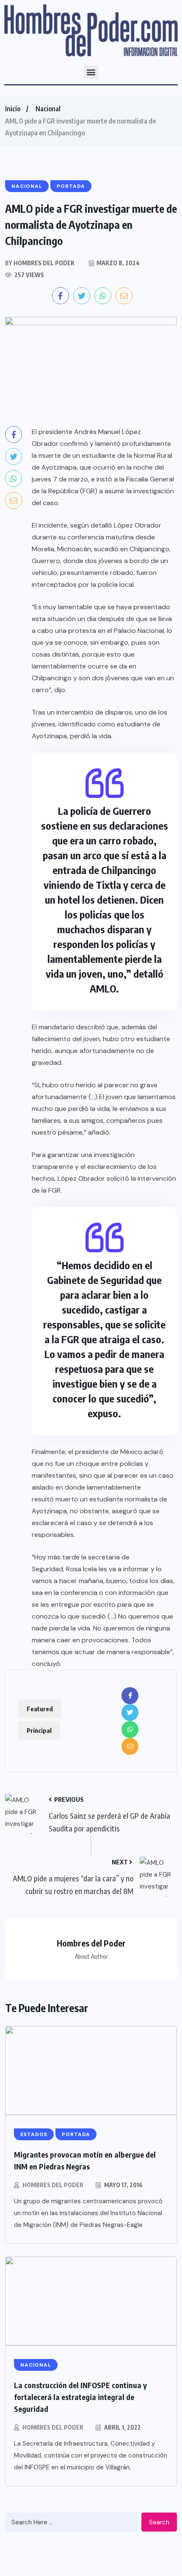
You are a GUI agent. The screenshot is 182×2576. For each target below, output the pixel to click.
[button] (91, 72)
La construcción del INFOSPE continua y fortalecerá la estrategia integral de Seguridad (80, 2397)
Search (159, 2522)
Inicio (13, 109)
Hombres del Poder (53, 2185)
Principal (39, 1730)
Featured (40, 1709)
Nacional (48, 109)
